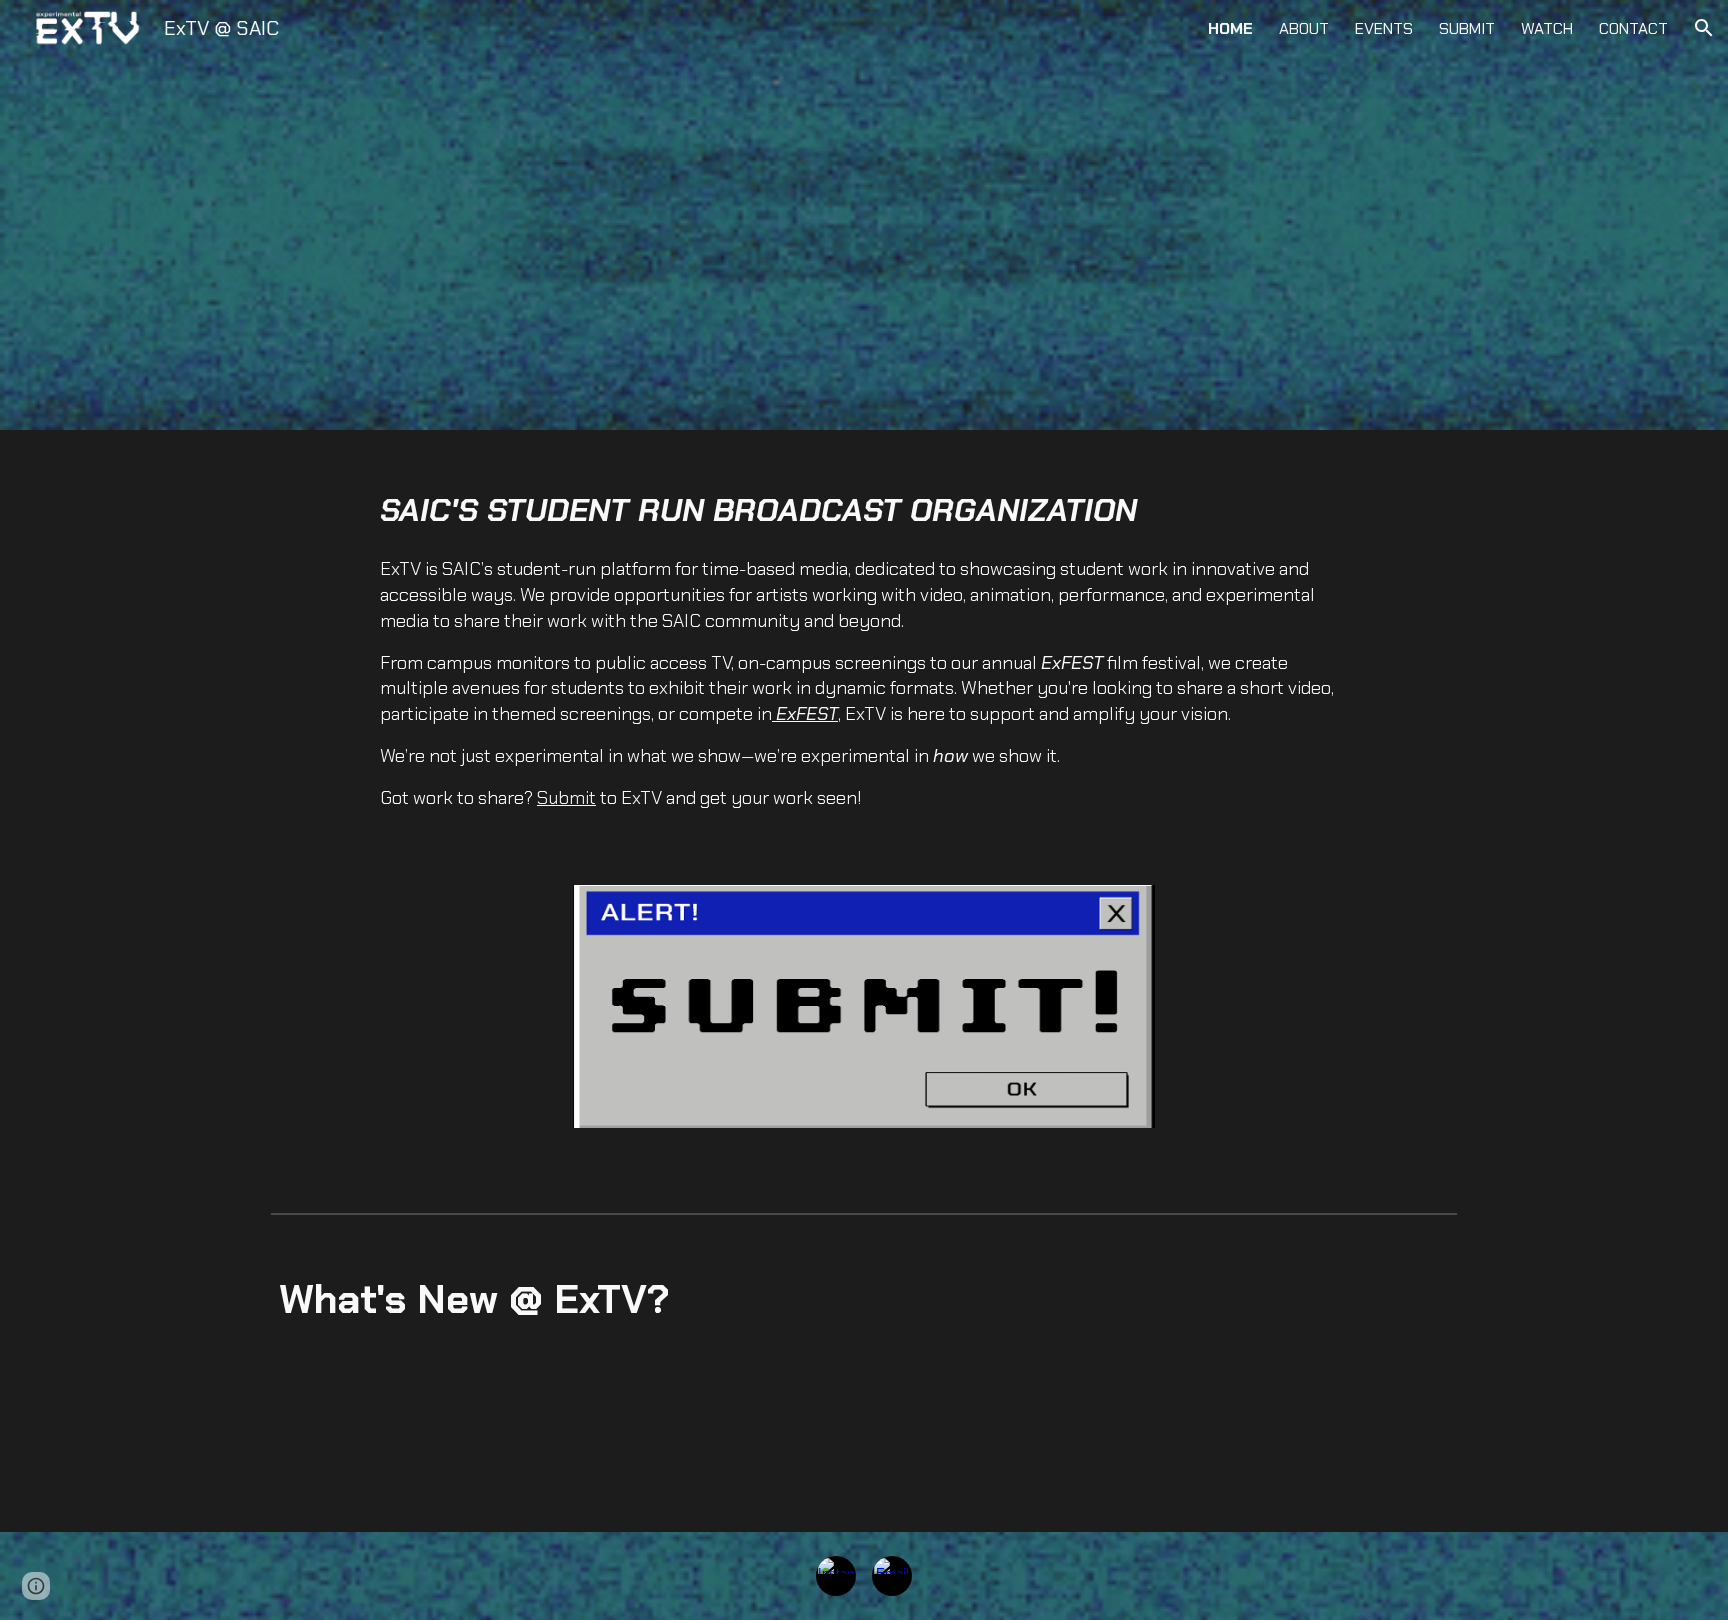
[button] (1704, 28)
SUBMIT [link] (1467, 28)
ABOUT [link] (1304, 28)
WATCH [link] (1547, 28)
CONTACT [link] (1633, 28)
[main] (864, 649)
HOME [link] (1230, 28)
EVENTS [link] (1384, 28)
